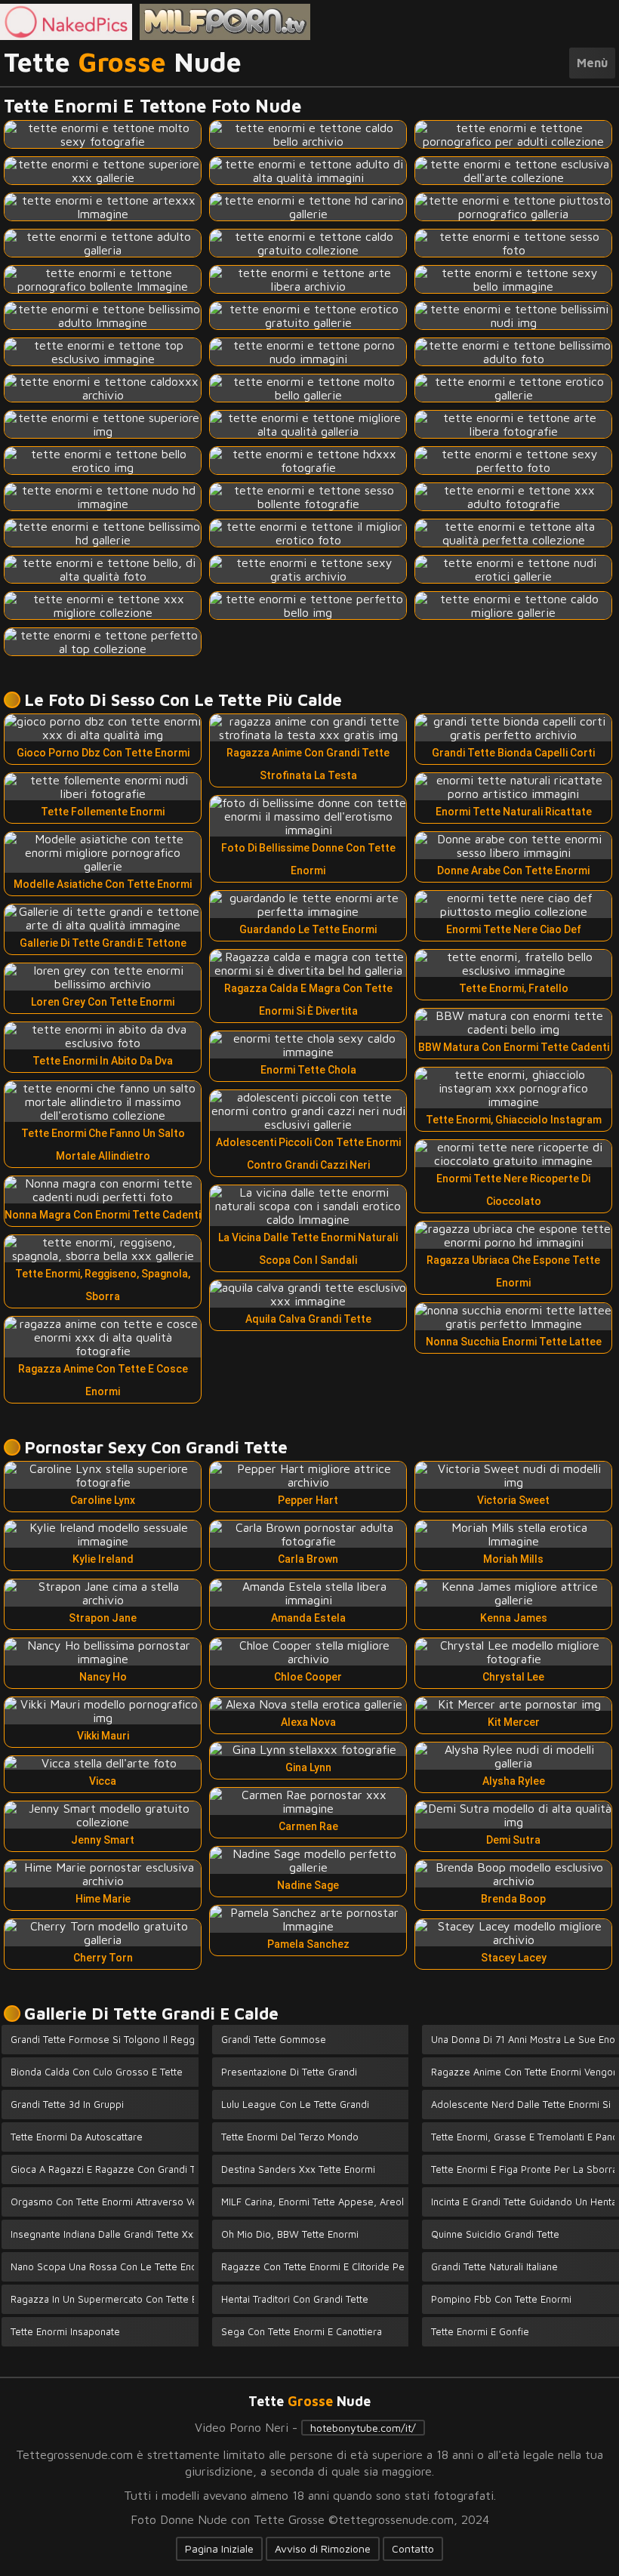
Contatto (413, 2548)
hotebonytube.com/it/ (363, 2428)
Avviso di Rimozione (323, 2548)
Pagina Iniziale (219, 2548)
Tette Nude (123, 63)
